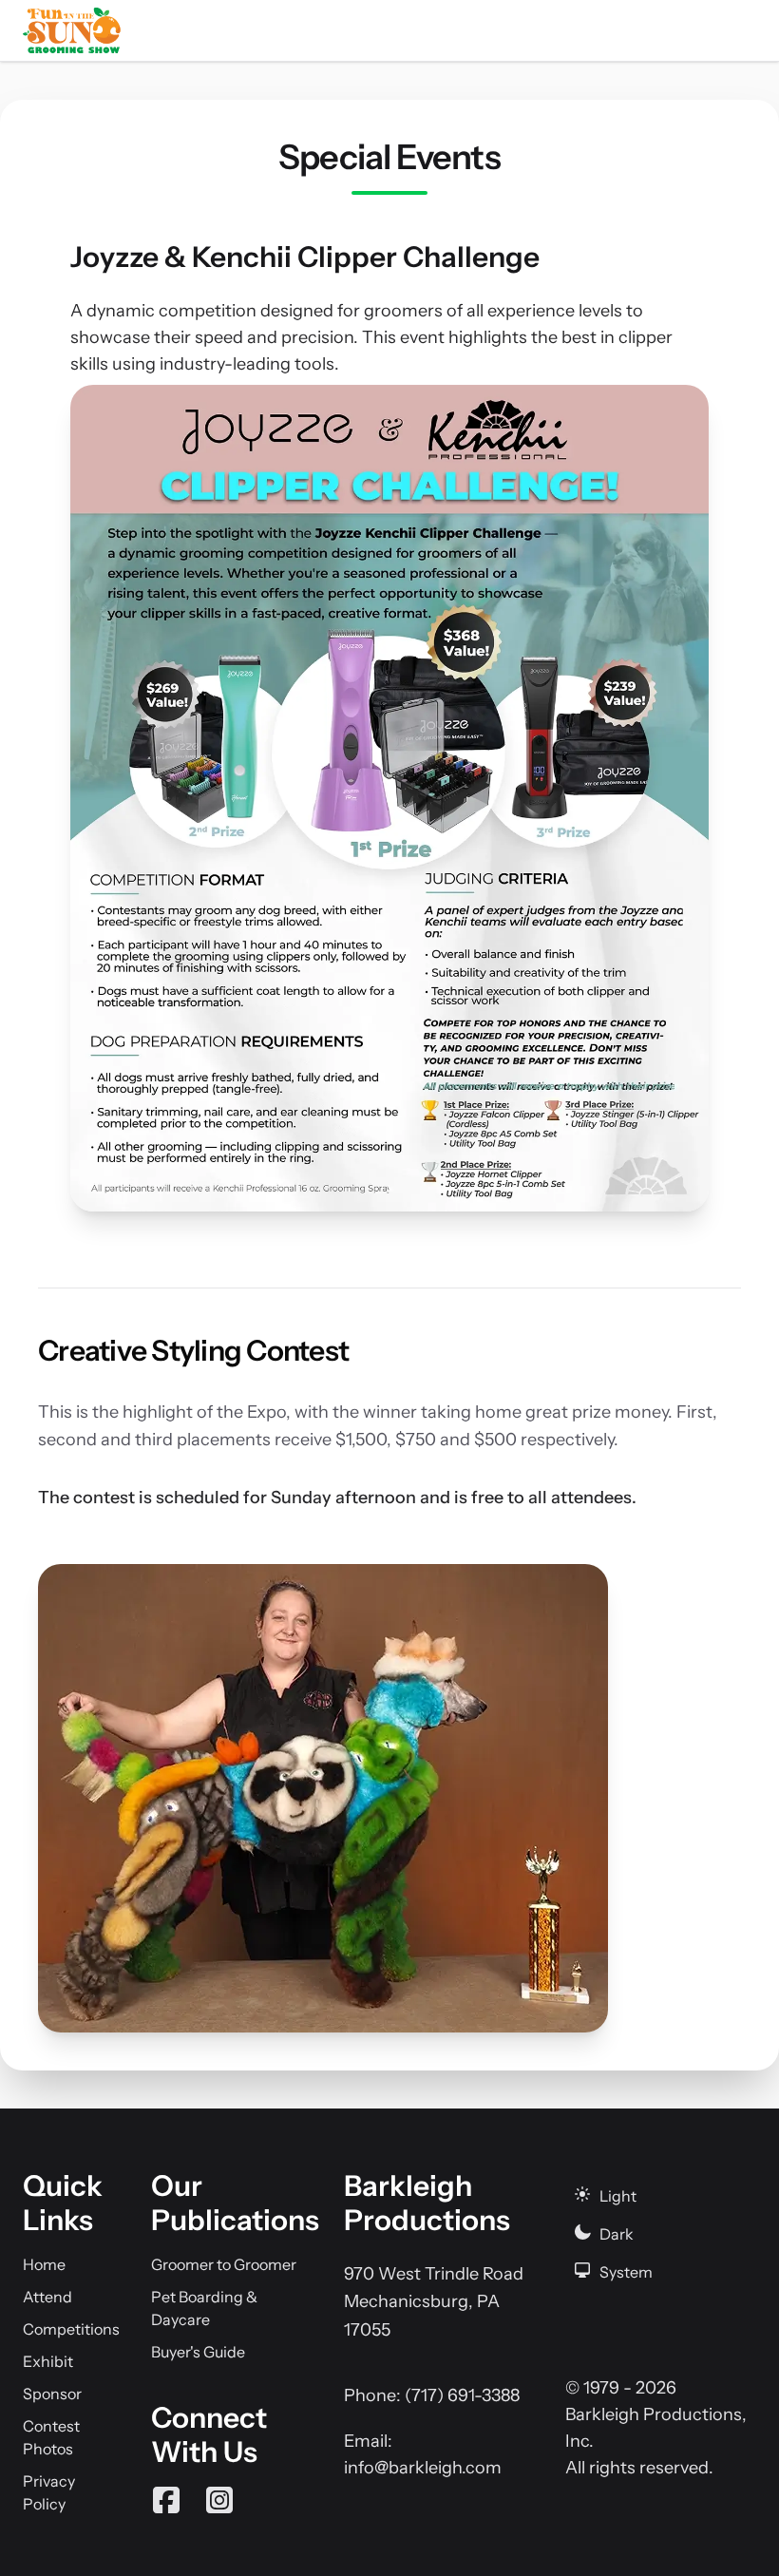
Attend (47, 2297)
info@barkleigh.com (423, 2468)
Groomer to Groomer (224, 2264)
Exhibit (48, 2361)
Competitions (71, 2329)
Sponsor (52, 2394)
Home (44, 2264)
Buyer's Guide (198, 2352)
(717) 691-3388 (462, 2395)
